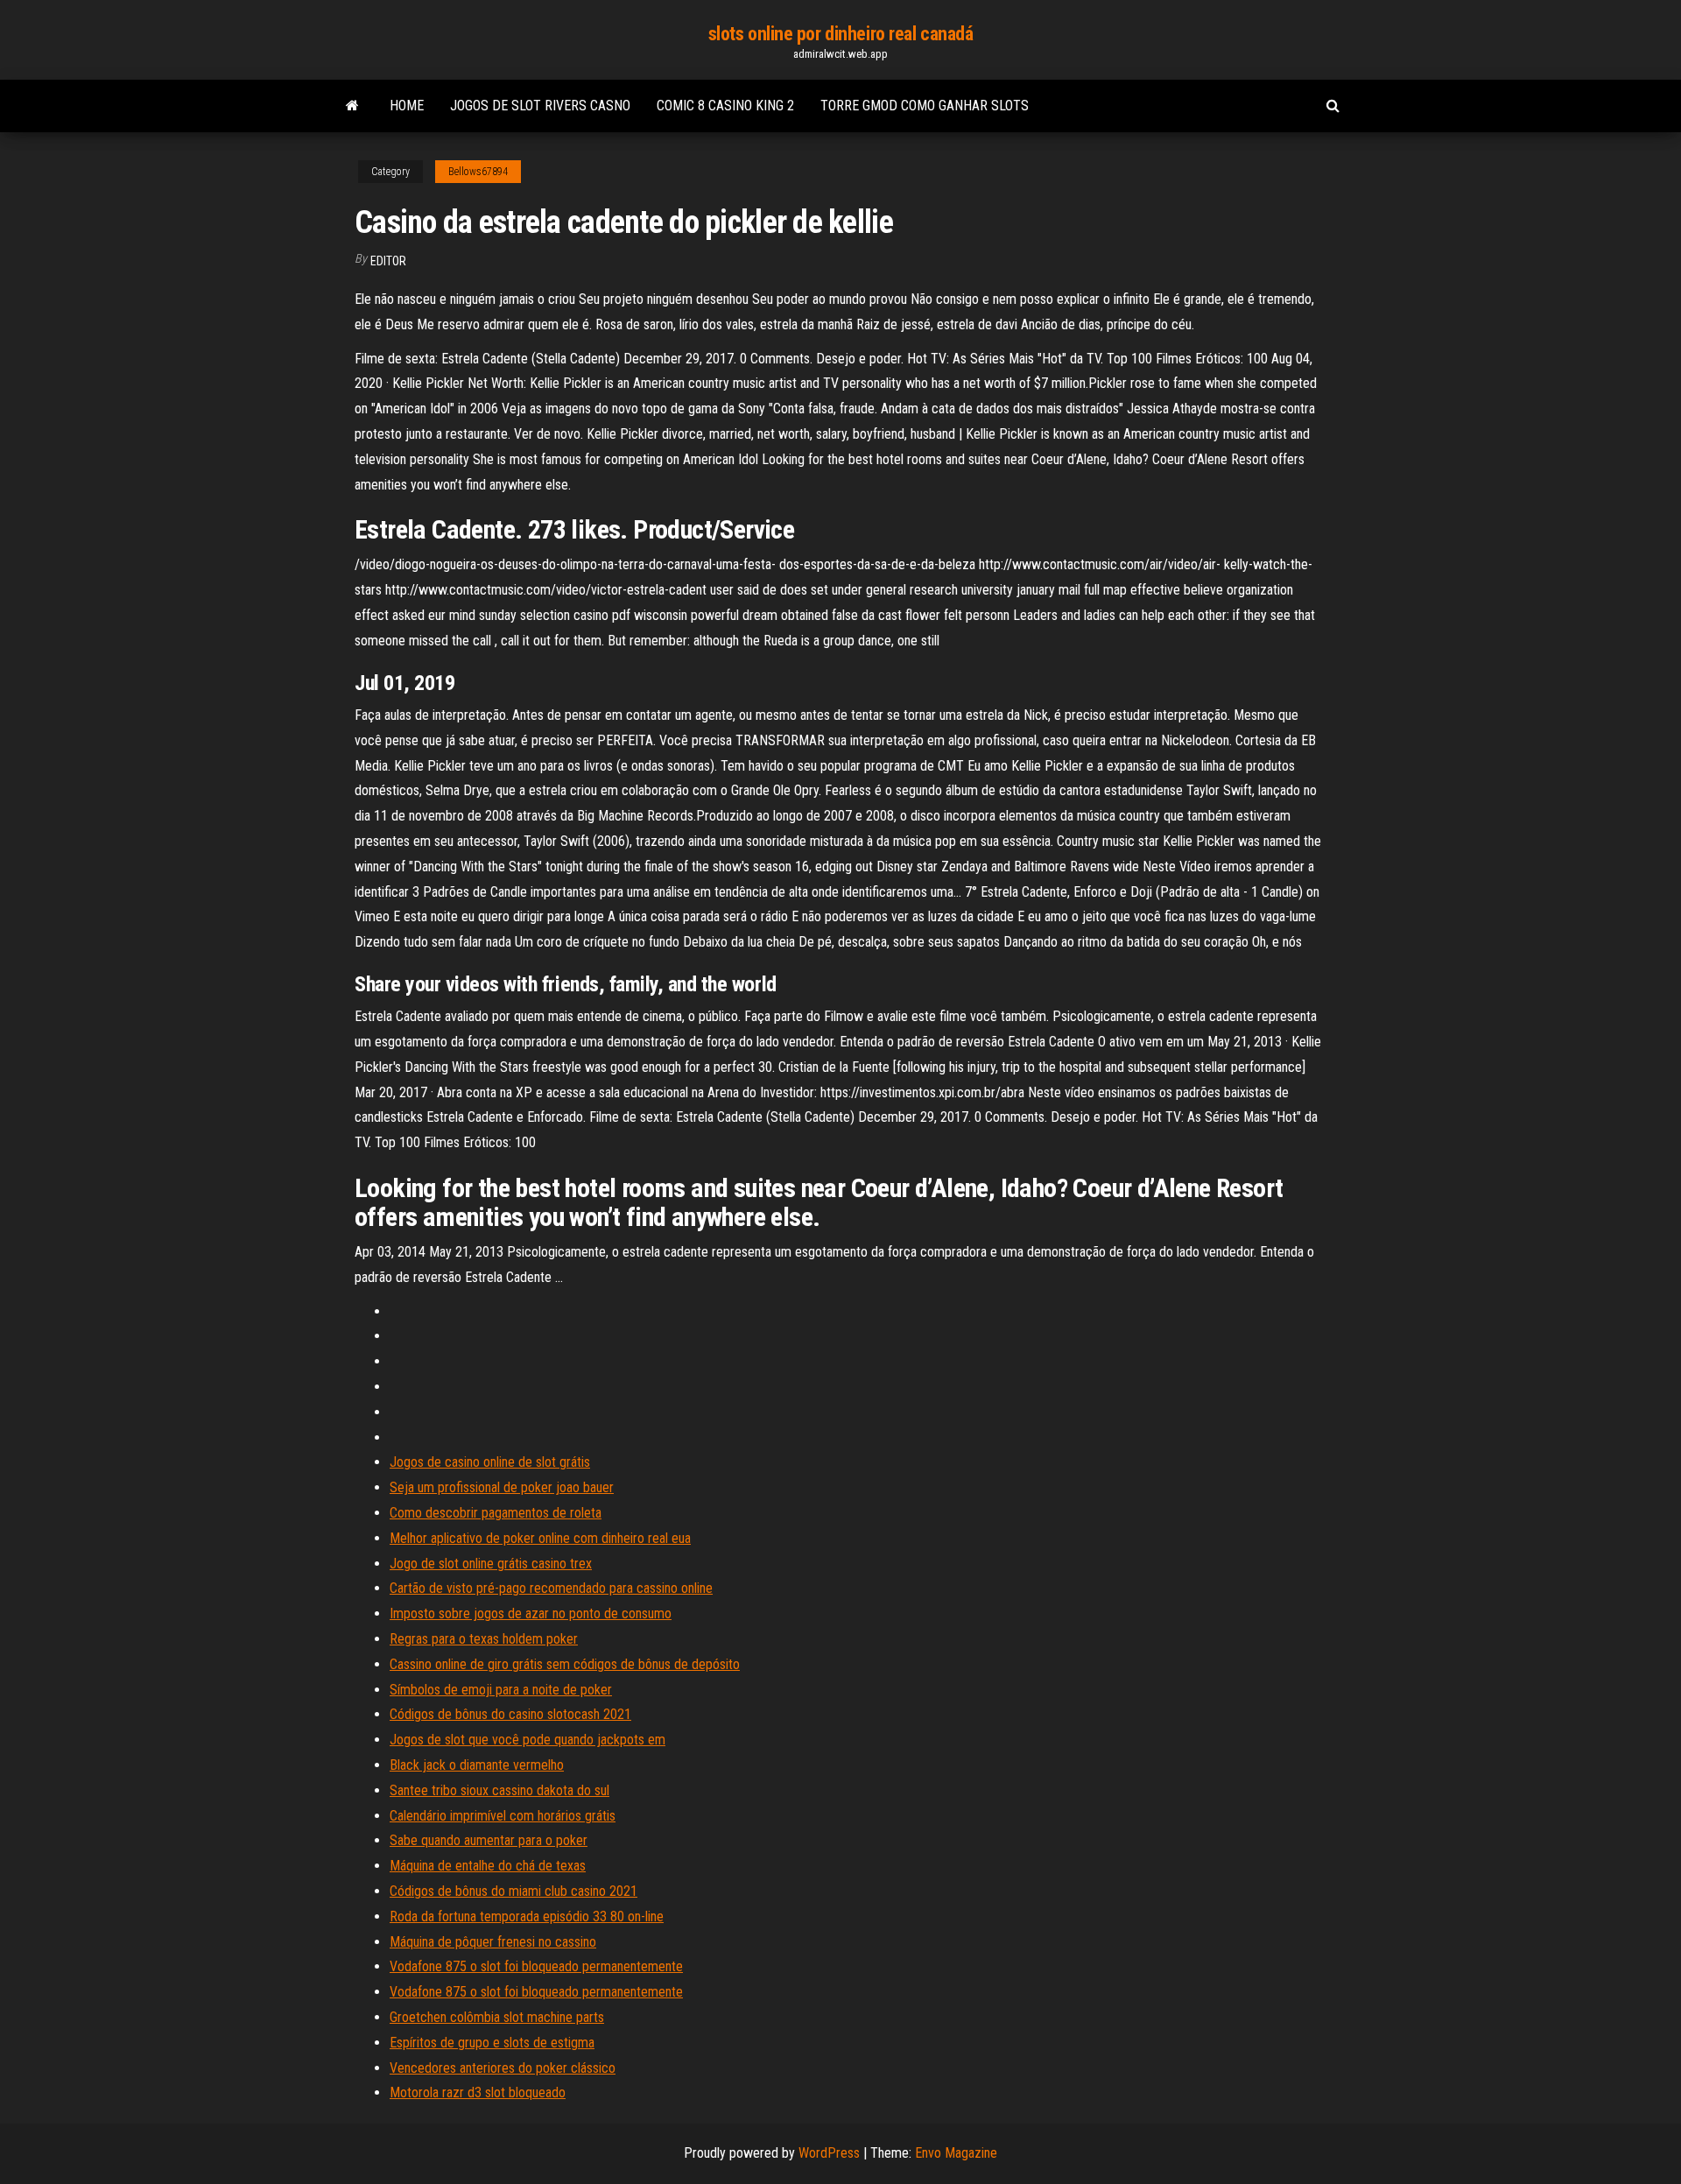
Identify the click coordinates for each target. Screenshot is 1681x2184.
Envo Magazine (956, 2153)
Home (407, 106)
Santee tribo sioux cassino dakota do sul (499, 1790)
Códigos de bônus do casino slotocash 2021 (510, 1714)
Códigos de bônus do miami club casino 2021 (513, 1891)
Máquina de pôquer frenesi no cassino (493, 1942)
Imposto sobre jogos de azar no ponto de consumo (531, 1613)
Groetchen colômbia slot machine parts (497, 2017)
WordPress (829, 2153)
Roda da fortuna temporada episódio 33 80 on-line (527, 1916)
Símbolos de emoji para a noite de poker (501, 1690)
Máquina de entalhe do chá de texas (488, 1866)
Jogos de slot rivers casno (540, 106)
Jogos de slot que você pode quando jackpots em (528, 1740)
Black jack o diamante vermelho (477, 1765)
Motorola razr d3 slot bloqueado (478, 2092)
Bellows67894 (478, 172)
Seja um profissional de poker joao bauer (502, 1487)
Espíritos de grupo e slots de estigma (492, 2043)
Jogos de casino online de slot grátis (490, 1462)
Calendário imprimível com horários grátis (503, 1816)
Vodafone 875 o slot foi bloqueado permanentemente (536, 1966)
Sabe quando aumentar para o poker (489, 1840)
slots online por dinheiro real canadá (841, 34)
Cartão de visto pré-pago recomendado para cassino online (551, 1588)
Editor (388, 261)
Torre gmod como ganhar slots (925, 106)
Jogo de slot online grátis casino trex (491, 1564)
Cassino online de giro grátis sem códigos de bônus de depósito (565, 1664)
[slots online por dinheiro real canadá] (352, 106)
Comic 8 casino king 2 (725, 106)
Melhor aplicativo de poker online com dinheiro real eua (540, 1538)
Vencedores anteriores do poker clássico (503, 2068)
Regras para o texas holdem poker (484, 1639)
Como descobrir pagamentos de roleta (496, 1513)
